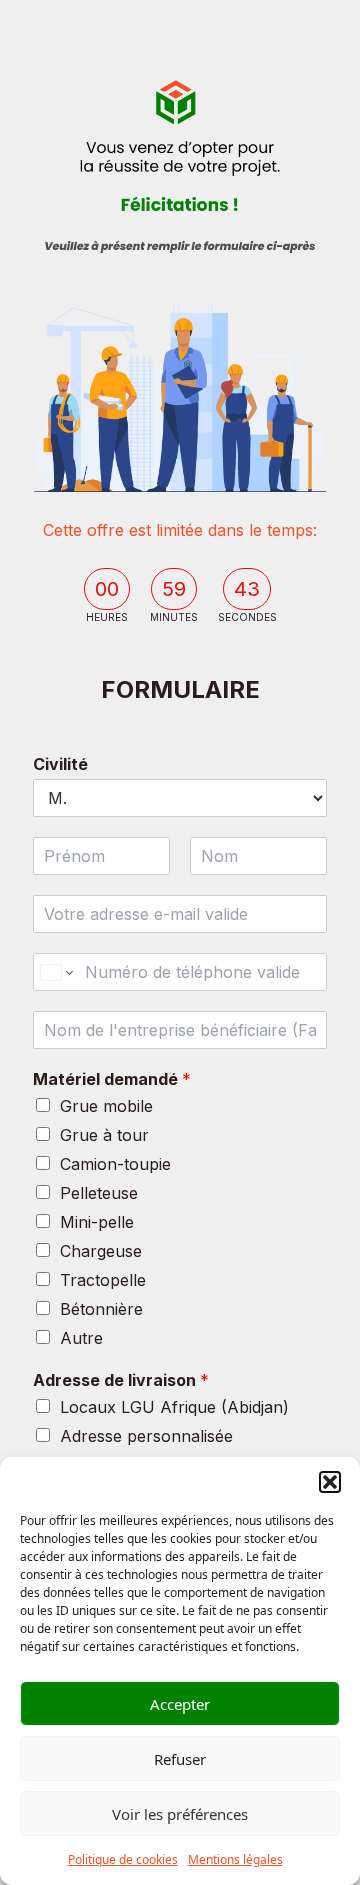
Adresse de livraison (121, 1380)
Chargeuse (101, 1251)
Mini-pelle (97, 1222)
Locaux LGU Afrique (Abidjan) (174, 1407)
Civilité (60, 764)
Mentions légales (235, 1859)
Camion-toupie (115, 1164)
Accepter (180, 1704)
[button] (330, 1482)
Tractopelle (103, 1280)
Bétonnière (101, 1309)
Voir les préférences (180, 1814)
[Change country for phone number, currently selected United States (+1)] (55, 972)
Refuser (180, 1759)
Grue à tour (104, 1135)
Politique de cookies (123, 1859)
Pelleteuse (99, 1193)
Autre (81, 1338)
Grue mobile (106, 1106)
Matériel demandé (112, 1079)
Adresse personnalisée (146, 1436)
